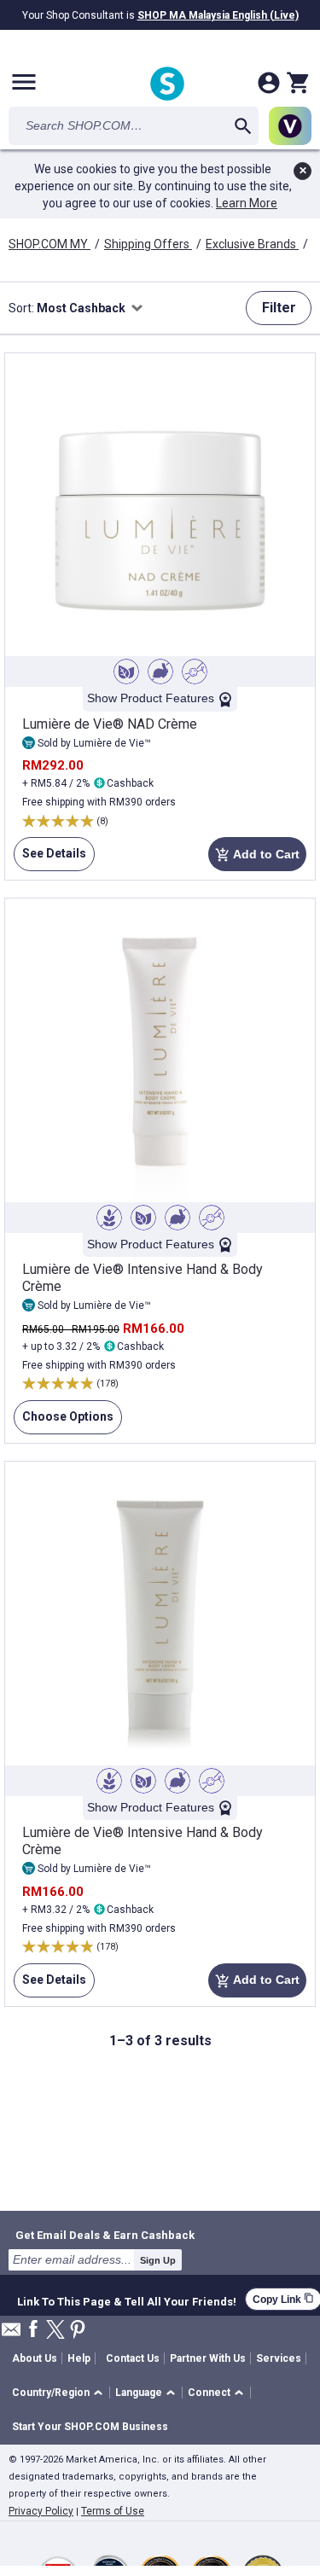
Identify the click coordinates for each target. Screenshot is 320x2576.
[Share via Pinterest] (78, 2331)
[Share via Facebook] (33, 2330)
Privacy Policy (41, 2511)
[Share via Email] (11, 2334)
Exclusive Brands (252, 244)
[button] (60, 2393)
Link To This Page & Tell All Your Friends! (127, 2300)
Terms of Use (113, 2511)
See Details (50, 859)
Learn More (247, 203)
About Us (35, 2358)
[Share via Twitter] (55, 2331)
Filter (279, 308)
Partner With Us (208, 2358)
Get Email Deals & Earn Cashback (105, 2235)
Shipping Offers (148, 244)
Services (279, 2358)
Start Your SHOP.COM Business (90, 2427)
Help (79, 2358)
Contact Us (133, 2358)
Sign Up (158, 2260)
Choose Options (64, 1422)
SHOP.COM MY (49, 244)
